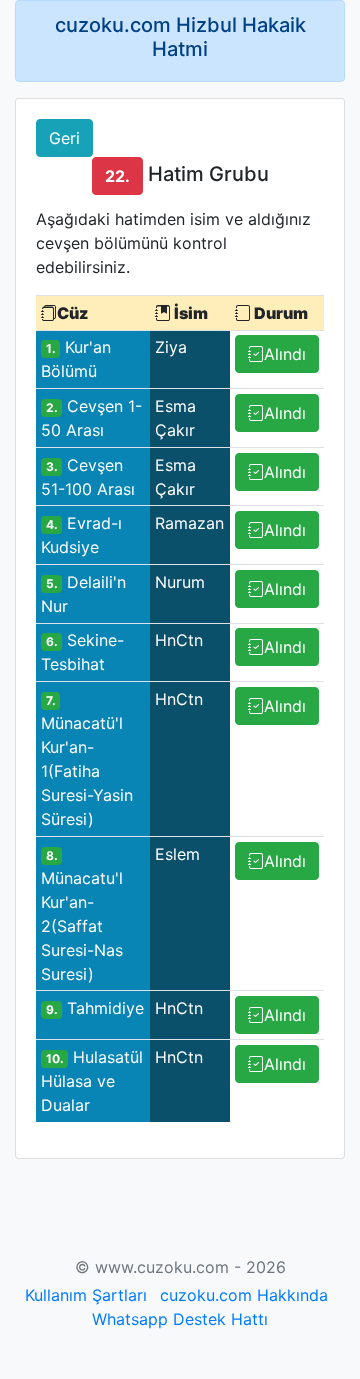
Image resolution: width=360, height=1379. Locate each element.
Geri (64, 138)
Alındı (285, 354)
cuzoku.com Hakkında (244, 1295)
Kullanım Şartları (86, 1295)
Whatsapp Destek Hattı (180, 1319)
